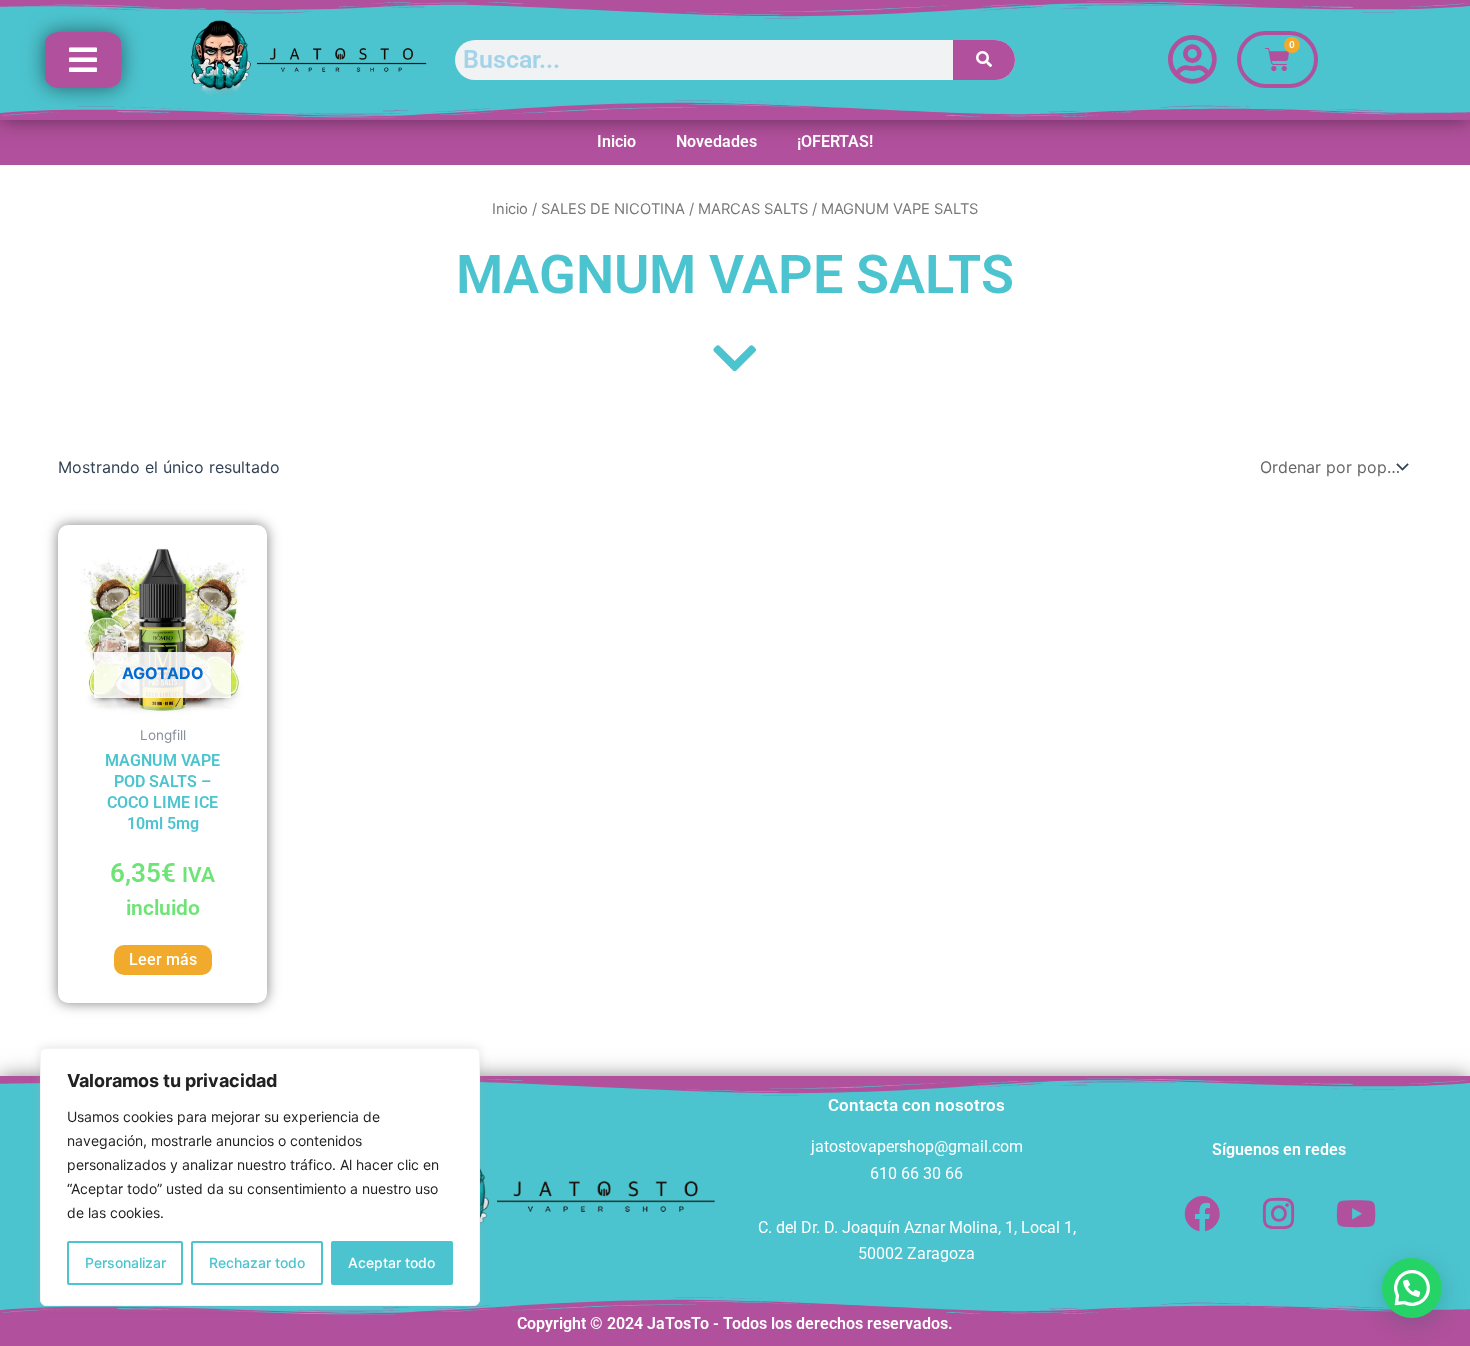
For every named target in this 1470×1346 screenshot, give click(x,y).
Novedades (716, 141)
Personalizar (125, 1262)
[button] (1412, 1288)
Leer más (163, 959)
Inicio (616, 141)
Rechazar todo (257, 1262)
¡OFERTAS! (835, 141)
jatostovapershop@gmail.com (917, 1146)
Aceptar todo (391, 1262)
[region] (260, 1177)
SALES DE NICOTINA (613, 209)
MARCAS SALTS (753, 209)
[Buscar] (984, 60)
